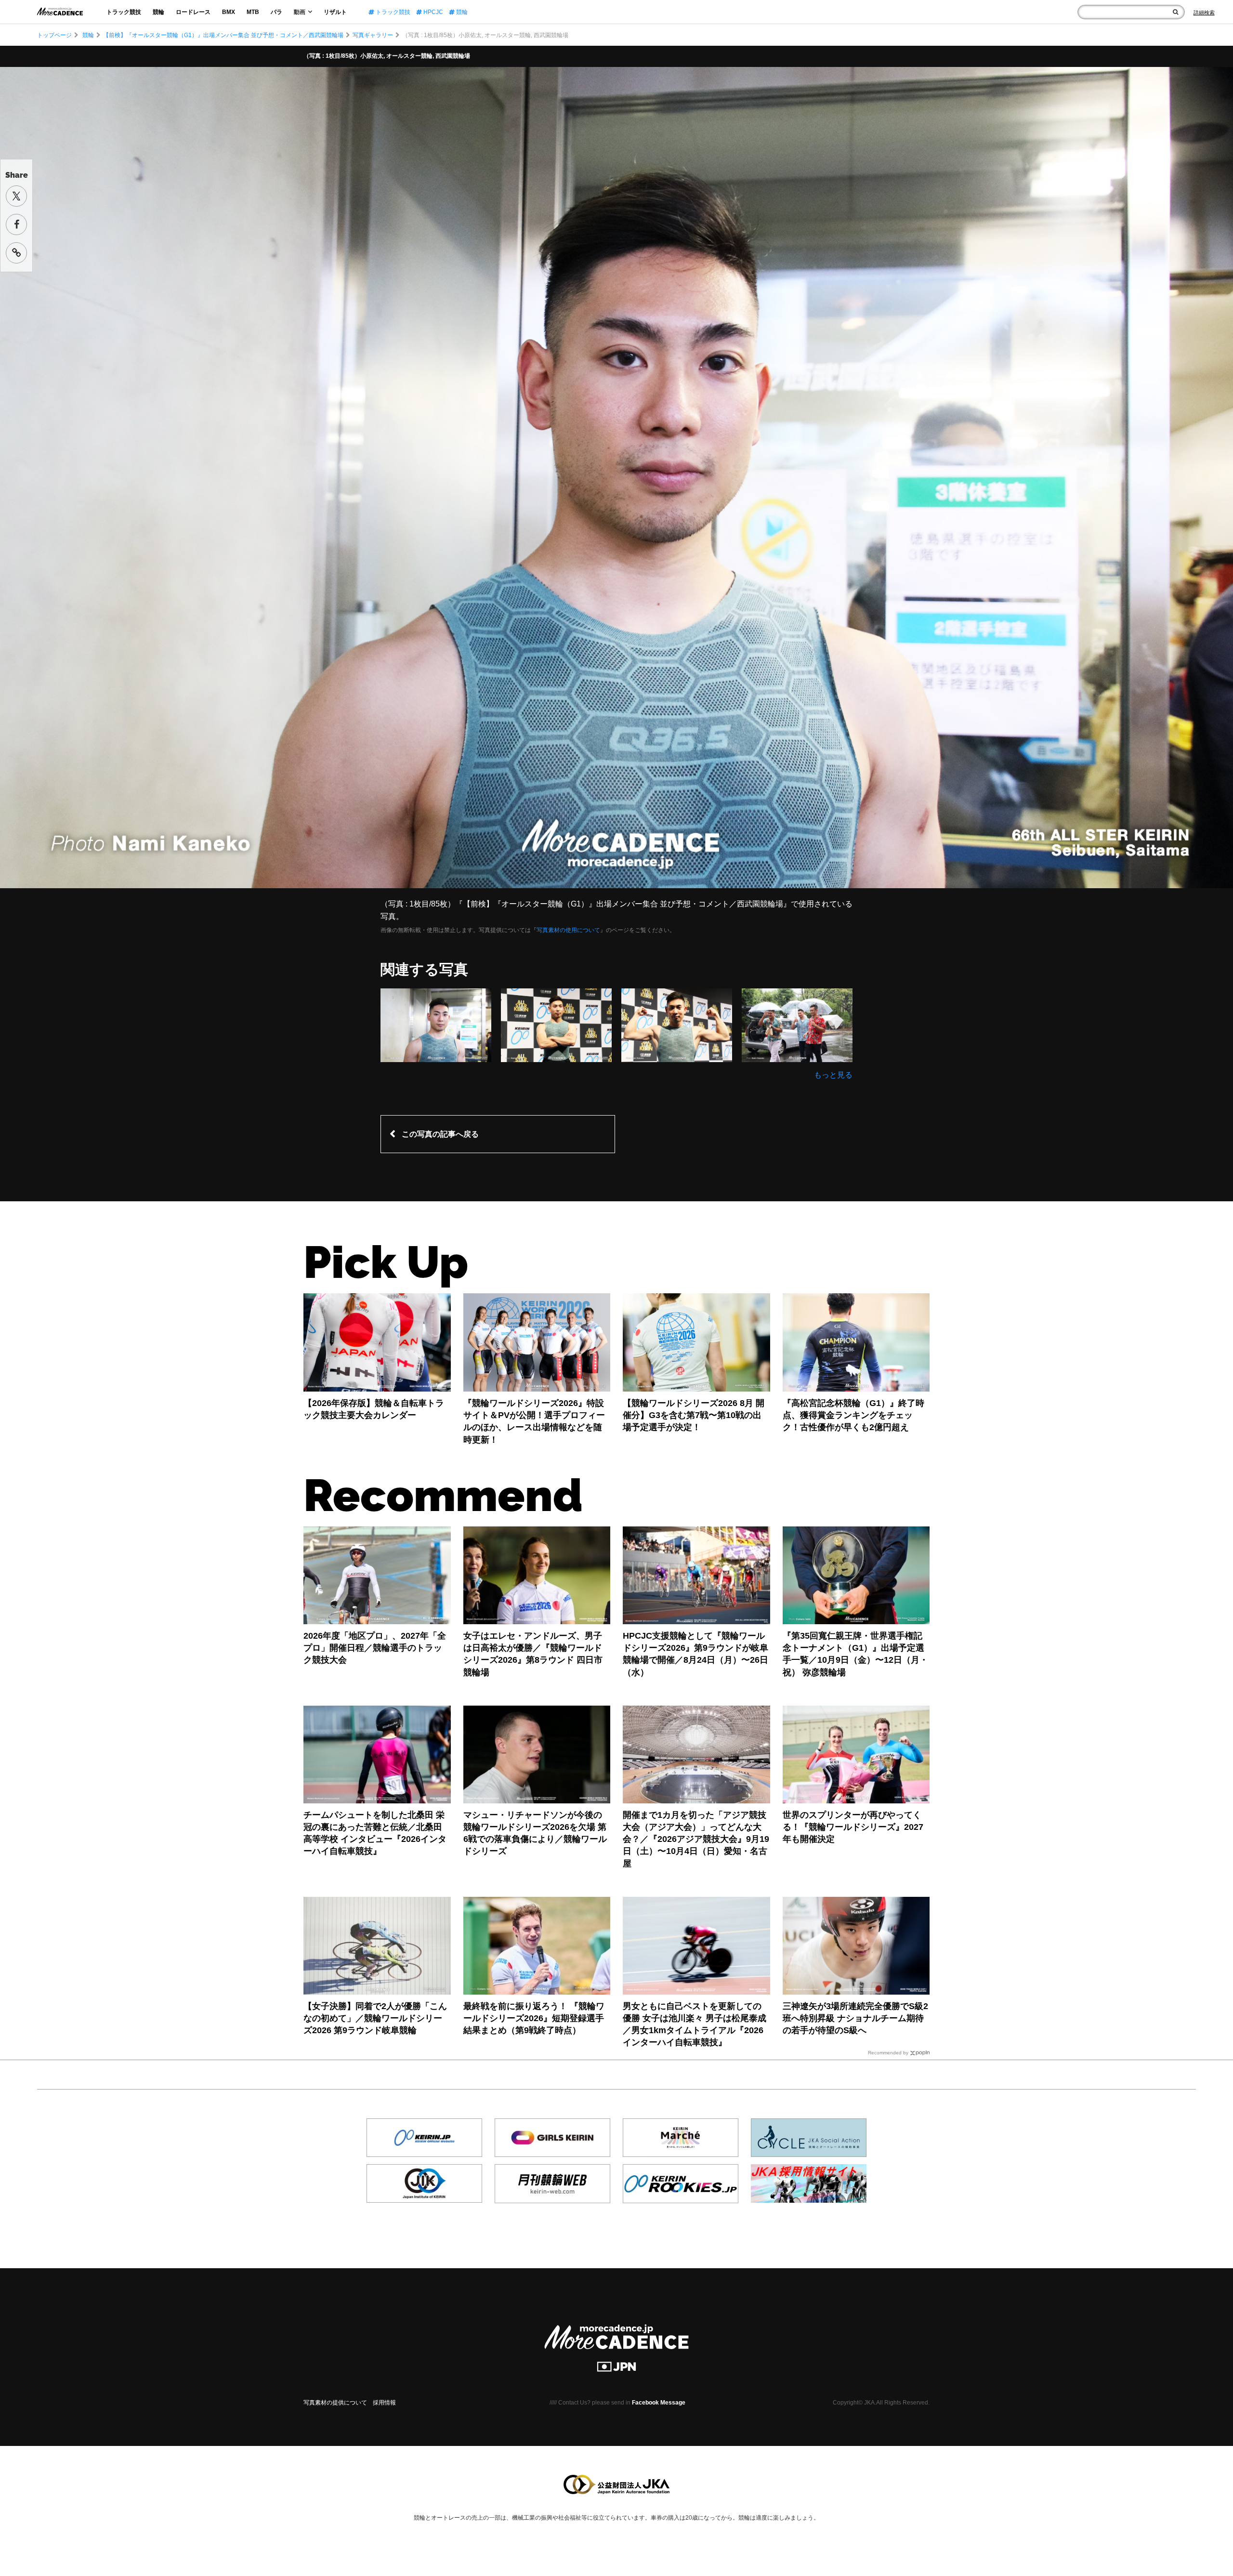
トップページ (54, 35)
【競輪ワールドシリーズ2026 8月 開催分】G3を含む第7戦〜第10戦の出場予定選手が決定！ (694, 1415)
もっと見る (833, 1075)
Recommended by (888, 2053)
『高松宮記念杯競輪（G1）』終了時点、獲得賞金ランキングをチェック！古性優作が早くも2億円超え (853, 1415)
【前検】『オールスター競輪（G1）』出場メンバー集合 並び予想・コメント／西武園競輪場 (223, 35)
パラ (276, 12)
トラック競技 (124, 12)
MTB (253, 12)
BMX (229, 12)
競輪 (158, 12)
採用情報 (384, 2403)
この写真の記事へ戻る (440, 1134)
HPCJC (433, 12)
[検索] (1175, 12)
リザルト (335, 12)
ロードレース (193, 12)
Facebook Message (659, 2403)
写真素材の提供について (335, 2403)
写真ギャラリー (373, 35)
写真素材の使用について (568, 930)
